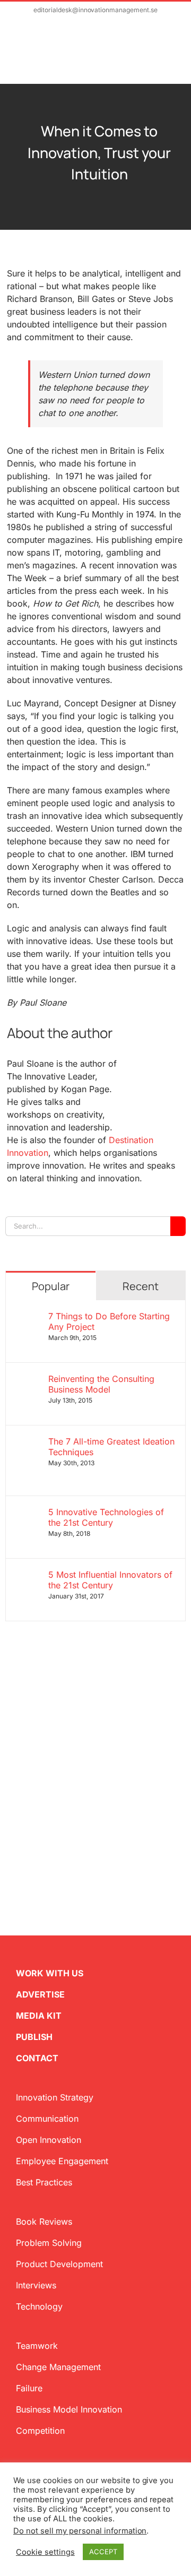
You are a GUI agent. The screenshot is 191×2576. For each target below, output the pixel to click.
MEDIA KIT (39, 2016)
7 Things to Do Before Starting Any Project (109, 1321)
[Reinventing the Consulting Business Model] (28, 1380)
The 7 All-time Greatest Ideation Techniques (111, 1447)
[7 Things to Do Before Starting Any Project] (28, 1317)
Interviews (36, 2285)
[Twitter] (10, 1829)
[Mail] (60, 1829)
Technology (39, 2306)
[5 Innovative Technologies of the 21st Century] (28, 1513)
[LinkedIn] (44, 1829)
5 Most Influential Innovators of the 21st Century (110, 1580)
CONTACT (37, 2058)
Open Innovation (49, 2140)
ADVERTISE (40, 1994)
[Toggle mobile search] (152, 57)
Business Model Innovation (69, 2409)
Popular (51, 1286)
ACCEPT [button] (103, 2552)
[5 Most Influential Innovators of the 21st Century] (28, 1576)
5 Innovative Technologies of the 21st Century (106, 1517)
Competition (40, 2431)
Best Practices (44, 2182)
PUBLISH (34, 2037)
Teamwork (37, 2346)
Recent (141, 1286)
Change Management (58, 2367)
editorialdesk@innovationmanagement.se (95, 10)
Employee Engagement (62, 2161)
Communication (47, 2119)
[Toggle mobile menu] (171, 57)
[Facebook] (27, 1829)
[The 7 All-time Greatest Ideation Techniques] (28, 1442)
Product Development (59, 2264)
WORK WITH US (50, 1973)
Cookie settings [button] (45, 2552)
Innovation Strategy (55, 2097)
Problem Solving (49, 2243)
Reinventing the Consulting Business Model (101, 1384)
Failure (29, 2388)
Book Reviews (44, 2221)
